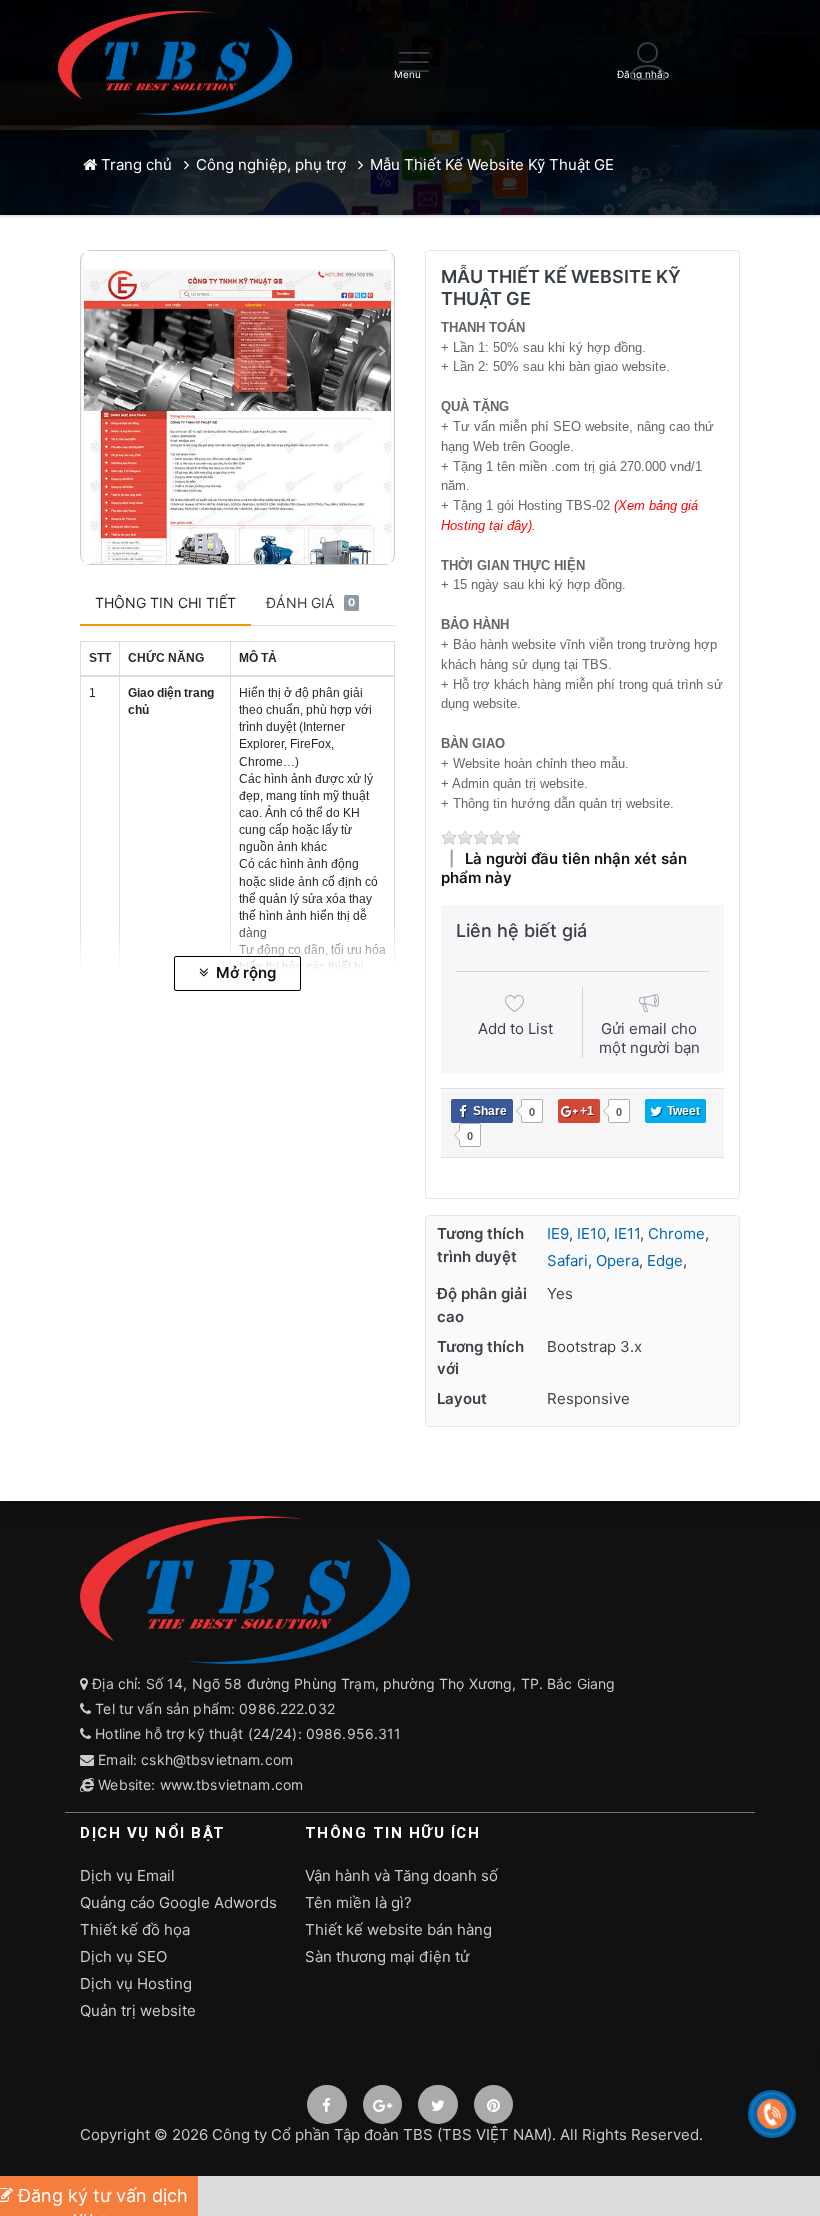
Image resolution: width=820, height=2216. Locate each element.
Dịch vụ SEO (123, 1956)
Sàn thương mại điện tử (387, 1956)
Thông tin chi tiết (165, 602)
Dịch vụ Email (127, 1875)
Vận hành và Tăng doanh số (401, 1875)
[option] (237, 407)
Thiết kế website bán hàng (398, 1929)
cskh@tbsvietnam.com (217, 1759)
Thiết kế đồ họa (135, 1929)
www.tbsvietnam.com (232, 1784)
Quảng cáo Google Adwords (178, 1902)
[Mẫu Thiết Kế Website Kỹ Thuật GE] (237, 407)
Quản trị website (138, 2010)
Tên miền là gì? (358, 1902)
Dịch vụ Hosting (136, 1983)
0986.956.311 (356, 1733)
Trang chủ (134, 164)
